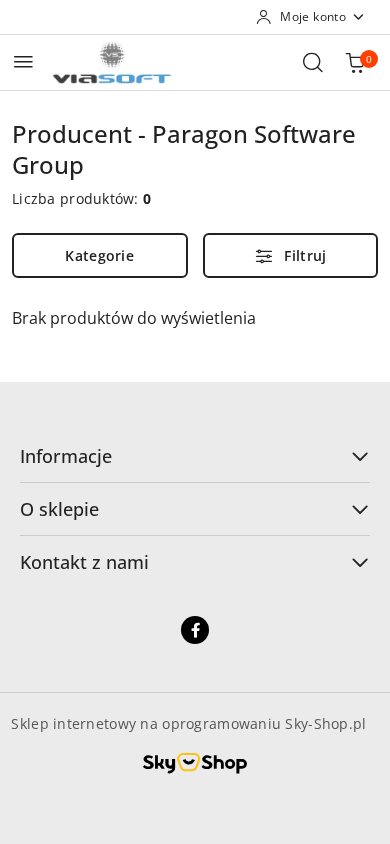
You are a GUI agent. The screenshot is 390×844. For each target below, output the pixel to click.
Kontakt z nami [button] (84, 562)
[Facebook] (195, 630)
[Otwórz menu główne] (23, 61)
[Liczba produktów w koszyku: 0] (355, 62)
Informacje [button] (66, 456)
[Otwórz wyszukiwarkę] (313, 62)
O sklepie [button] (59, 509)
